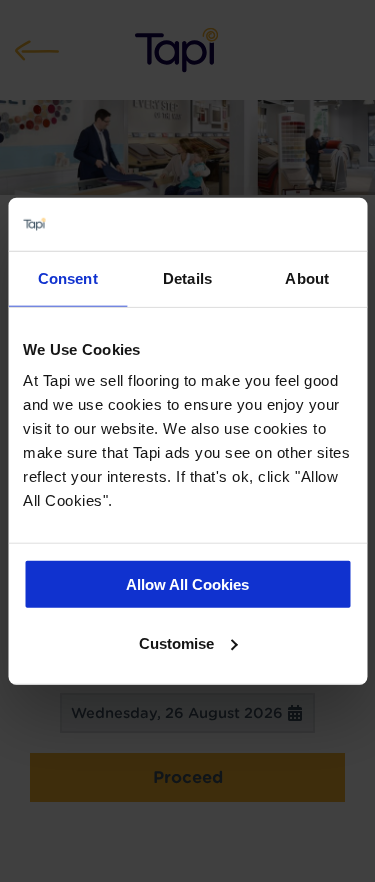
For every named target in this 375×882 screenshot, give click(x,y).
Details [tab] (187, 277)
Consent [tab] (68, 277)
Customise (176, 642)
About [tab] (307, 277)
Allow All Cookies (187, 584)
